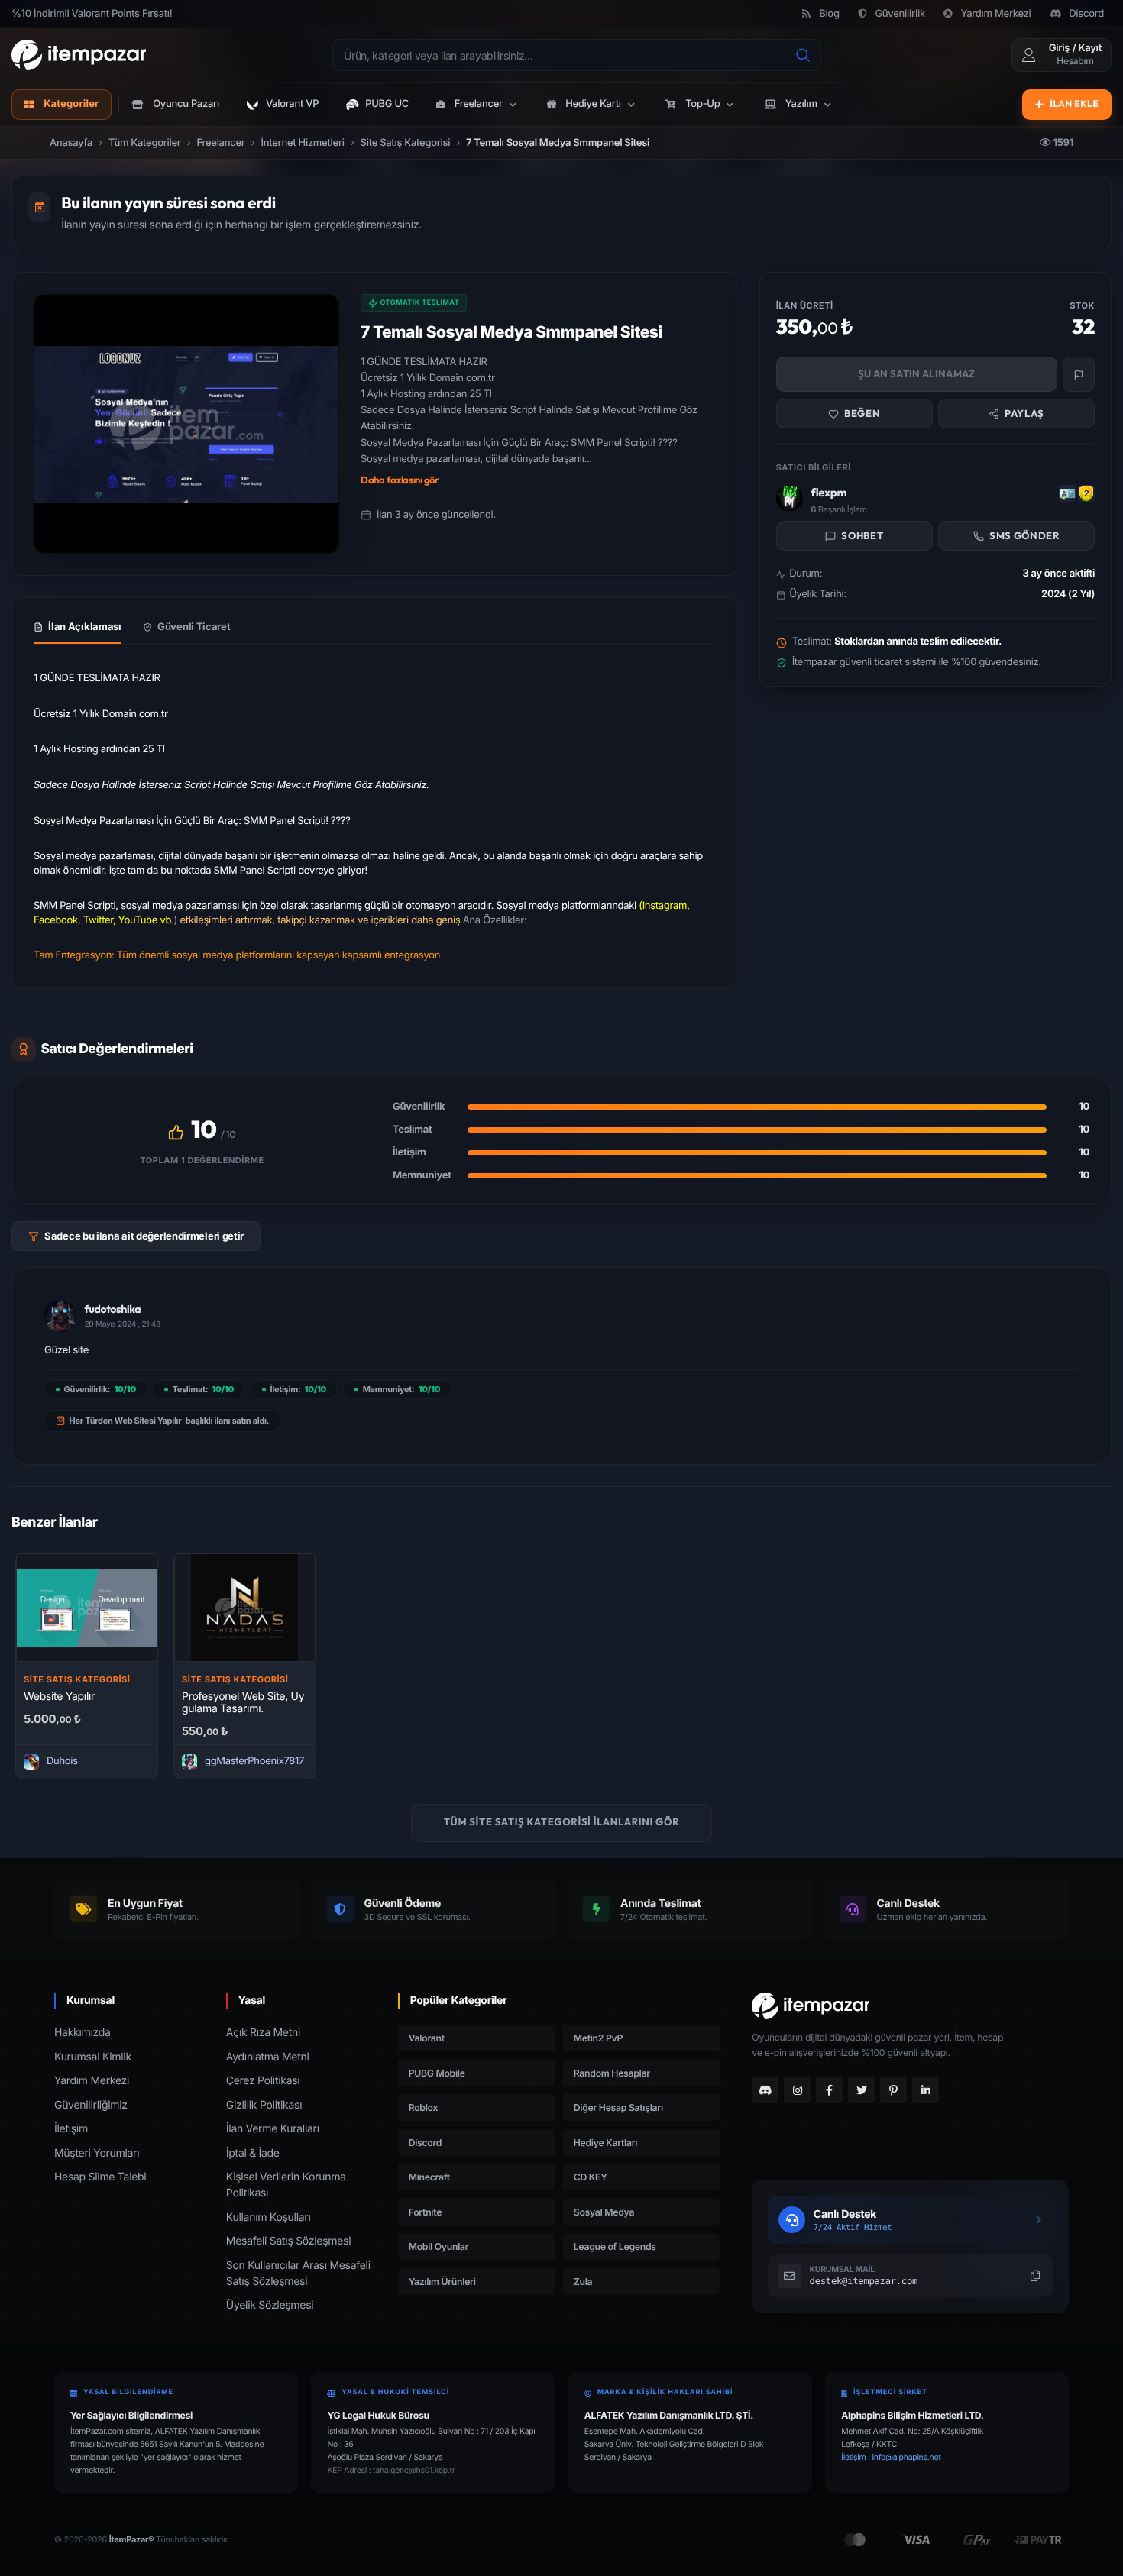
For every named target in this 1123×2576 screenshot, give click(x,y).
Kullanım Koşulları (269, 2217)
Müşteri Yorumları (97, 2153)
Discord (1086, 14)
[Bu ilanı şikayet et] (1079, 375)
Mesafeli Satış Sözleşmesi (288, 2241)
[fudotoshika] (60, 1316)
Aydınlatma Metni (268, 2057)
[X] (861, 2090)
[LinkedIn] (926, 2090)
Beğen (862, 413)
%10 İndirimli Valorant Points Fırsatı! (92, 14)
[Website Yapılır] (87, 1608)
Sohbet (862, 536)
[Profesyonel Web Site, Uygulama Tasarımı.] (245, 1608)
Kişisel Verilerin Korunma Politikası (286, 2185)
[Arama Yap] (803, 55)
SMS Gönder (1024, 536)
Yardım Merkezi (996, 14)
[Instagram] (797, 2090)
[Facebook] (829, 2090)
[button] (478, 105)
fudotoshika (113, 1309)
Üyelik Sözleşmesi (270, 2305)
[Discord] (765, 2090)
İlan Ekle (1074, 104)
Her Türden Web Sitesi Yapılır (126, 1421)
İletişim (71, 2129)
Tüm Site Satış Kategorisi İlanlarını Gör (562, 1822)
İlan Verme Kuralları (273, 2129)
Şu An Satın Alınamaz (917, 374)
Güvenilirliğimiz (91, 2105)
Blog (829, 14)
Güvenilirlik (900, 14)
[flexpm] (790, 498)
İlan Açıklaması (85, 626)
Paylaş (1024, 413)
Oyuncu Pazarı (186, 104)
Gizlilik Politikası (264, 2105)
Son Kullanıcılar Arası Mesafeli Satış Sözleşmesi (298, 2274)
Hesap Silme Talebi (100, 2177)
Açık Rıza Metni (263, 2033)
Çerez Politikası (263, 2081)
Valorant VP (292, 104)
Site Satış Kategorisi (77, 1679)
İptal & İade (253, 2153)
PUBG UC (387, 104)
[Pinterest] (893, 2090)
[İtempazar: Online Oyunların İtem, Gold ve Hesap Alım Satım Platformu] (79, 55)
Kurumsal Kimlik (93, 2057)
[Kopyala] (1035, 2276)
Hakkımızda (83, 2033)
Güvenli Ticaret (194, 626)
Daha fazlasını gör (400, 480)
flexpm (828, 493)
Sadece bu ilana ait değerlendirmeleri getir (144, 1236)
